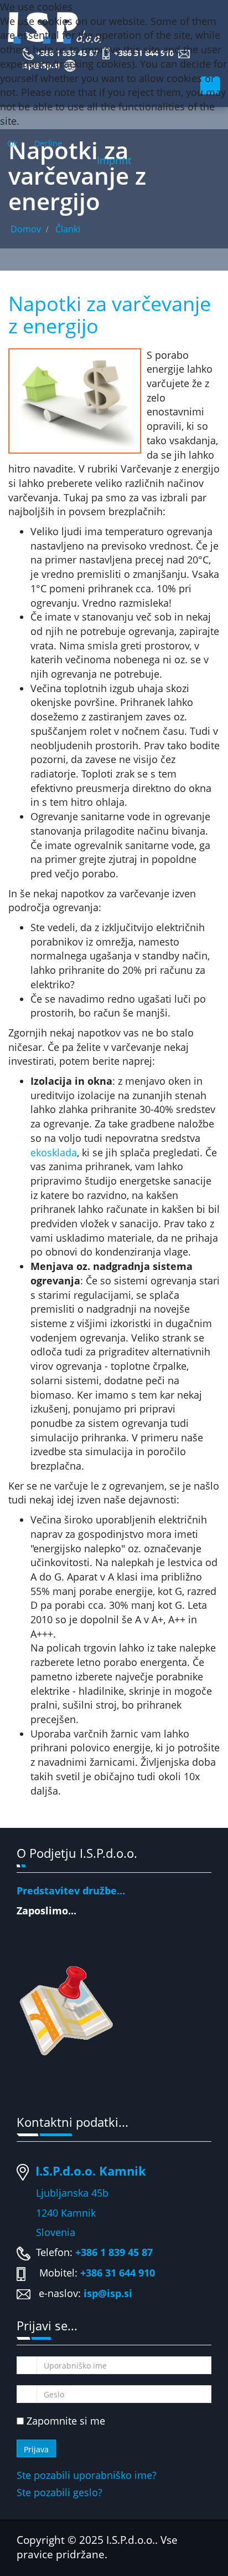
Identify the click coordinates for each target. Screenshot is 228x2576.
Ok (12, 143)
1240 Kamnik (56, 2213)
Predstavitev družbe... (71, 1891)
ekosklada (54, 1152)
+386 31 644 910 (118, 2273)
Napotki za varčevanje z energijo (110, 315)
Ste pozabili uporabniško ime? (87, 2475)
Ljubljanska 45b (72, 2193)
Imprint (114, 160)
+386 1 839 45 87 (114, 2252)
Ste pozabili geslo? (59, 2492)
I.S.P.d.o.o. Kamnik (91, 2171)
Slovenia (46, 2232)
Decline (48, 143)
